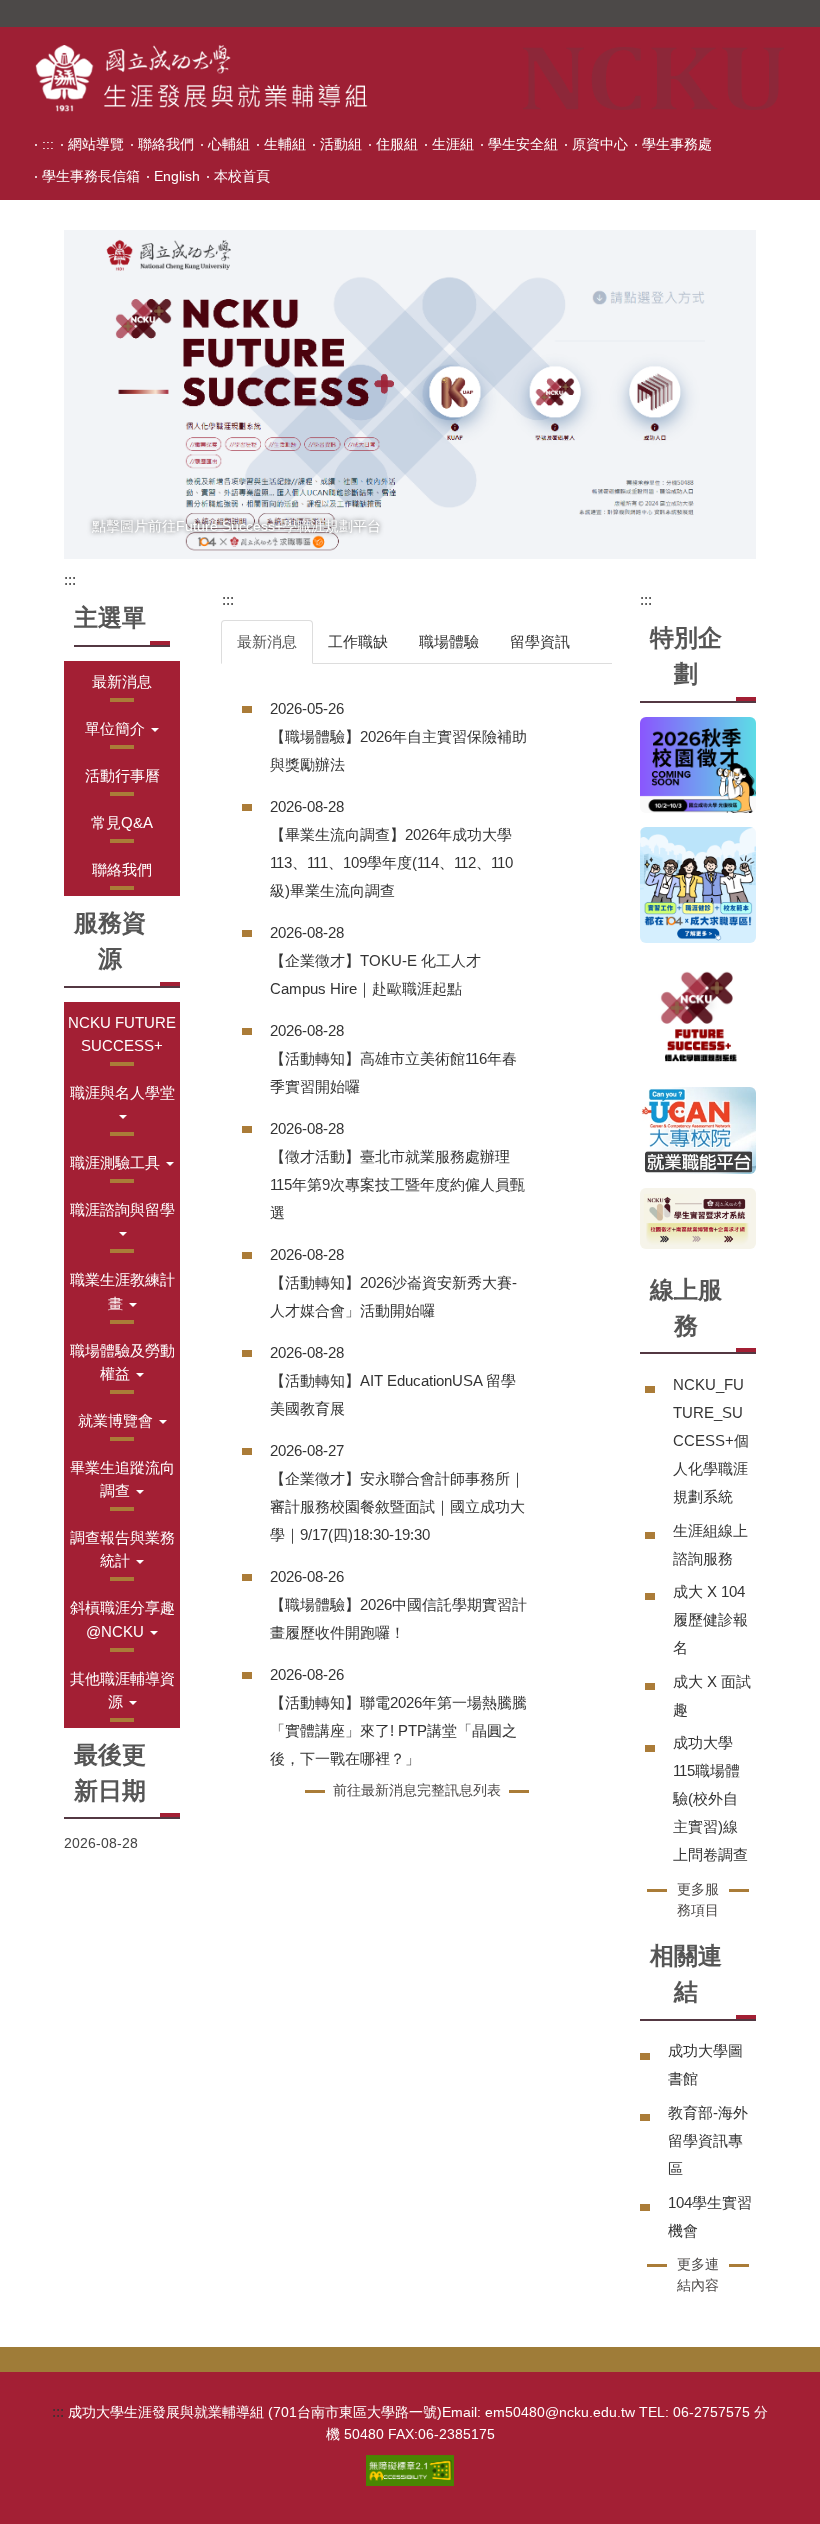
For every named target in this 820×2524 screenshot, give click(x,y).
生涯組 (453, 144)
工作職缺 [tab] (358, 641)
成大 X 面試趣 (712, 1695)
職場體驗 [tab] (449, 641)
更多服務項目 (698, 1899)
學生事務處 (677, 144)
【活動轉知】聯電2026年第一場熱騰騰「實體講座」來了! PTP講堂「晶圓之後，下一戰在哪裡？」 (398, 1730)
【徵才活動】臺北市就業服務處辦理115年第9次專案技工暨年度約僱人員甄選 (397, 1184)
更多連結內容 (698, 2274)
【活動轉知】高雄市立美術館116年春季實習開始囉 (393, 1072)
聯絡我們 (166, 144)
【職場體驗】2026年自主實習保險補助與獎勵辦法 (398, 750)
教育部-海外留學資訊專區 (708, 2140)
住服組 (397, 144)
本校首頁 (242, 176)
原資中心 (600, 144)
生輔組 (285, 144)
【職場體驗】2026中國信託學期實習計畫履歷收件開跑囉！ (398, 1618)
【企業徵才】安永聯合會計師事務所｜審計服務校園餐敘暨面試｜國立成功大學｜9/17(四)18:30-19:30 (397, 1506)
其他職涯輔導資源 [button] (122, 1690)
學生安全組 (523, 144)
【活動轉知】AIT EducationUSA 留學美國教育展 (393, 1394)
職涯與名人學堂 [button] (122, 1092)
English (177, 176)
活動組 (341, 144)
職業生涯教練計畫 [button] (122, 1291)
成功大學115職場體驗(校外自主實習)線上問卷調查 (710, 1798)
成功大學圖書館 (705, 2064)
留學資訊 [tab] (540, 641)
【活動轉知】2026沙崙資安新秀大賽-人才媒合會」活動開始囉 (393, 1296)
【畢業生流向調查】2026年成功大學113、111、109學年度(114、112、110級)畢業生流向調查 (391, 862)
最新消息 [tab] (267, 641)
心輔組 (229, 144)
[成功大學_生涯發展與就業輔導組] (201, 78)
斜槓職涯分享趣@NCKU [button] (122, 1619)
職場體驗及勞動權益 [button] (122, 1362)
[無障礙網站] (410, 2468)
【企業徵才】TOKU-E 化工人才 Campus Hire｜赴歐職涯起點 (375, 974)
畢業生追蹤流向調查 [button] (122, 1479)
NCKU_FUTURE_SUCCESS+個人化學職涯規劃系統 (711, 1440)
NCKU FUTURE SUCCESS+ (122, 1034)
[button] (122, 728)
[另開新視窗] (410, 394)
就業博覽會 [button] (117, 1420)
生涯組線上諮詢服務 (710, 1544)
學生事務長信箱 (91, 176)
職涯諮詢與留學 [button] (122, 1209)
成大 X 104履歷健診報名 (710, 1619)
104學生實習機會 (710, 2216)
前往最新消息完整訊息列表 (417, 1790)
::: (48, 144)
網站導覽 (96, 144)
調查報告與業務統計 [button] (122, 1549)
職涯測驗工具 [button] (117, 1162)
